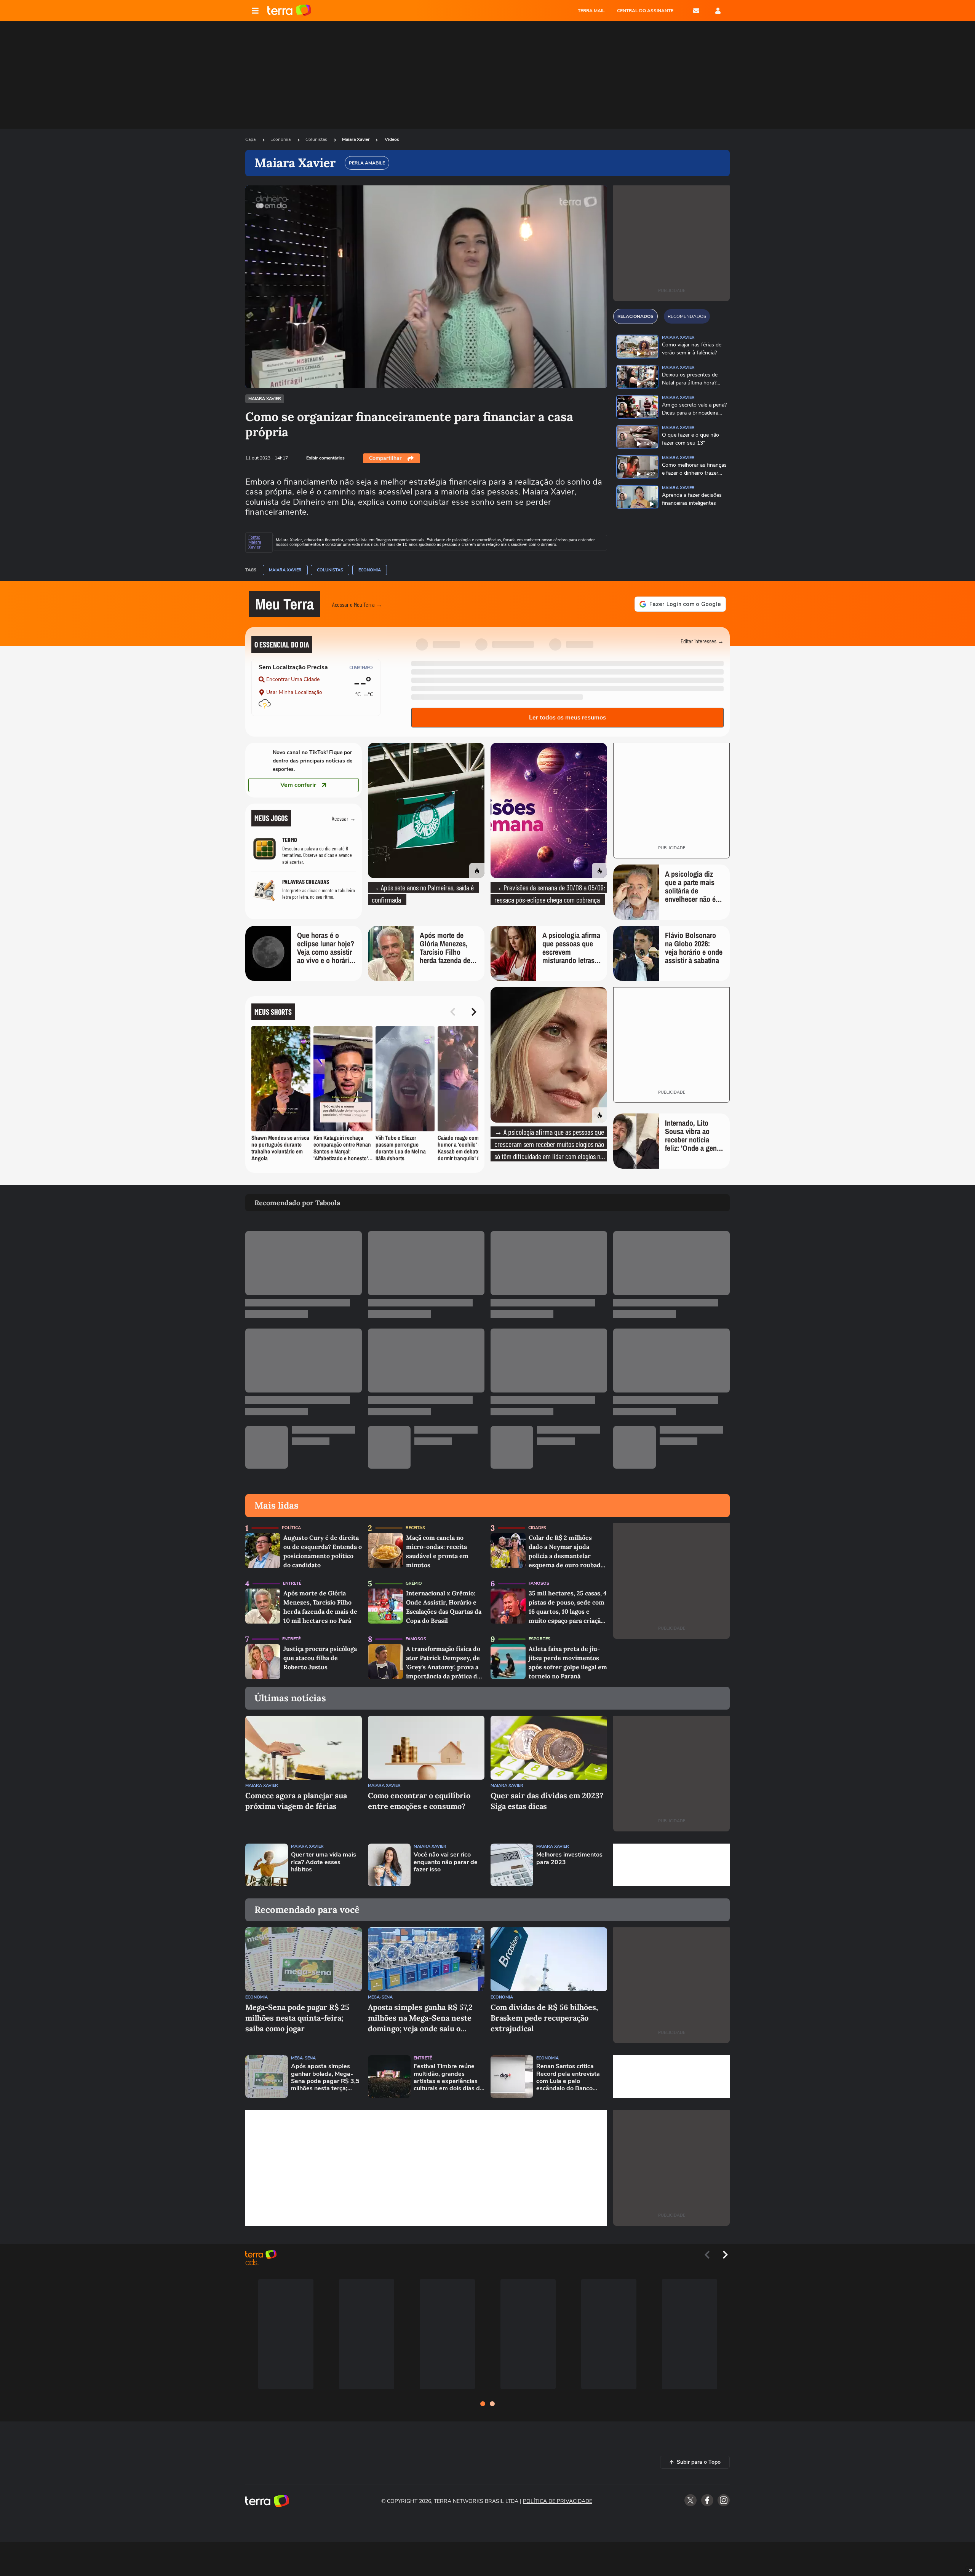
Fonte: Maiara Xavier (255, 542)
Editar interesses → (702, 641)
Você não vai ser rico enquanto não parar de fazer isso (446, 1862)
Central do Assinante (645, 11)
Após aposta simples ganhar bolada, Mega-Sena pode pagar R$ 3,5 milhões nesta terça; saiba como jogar (325, 2078)
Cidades (537, 1528)
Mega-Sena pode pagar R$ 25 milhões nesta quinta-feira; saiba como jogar (297, 2018)
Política (291, 1528)
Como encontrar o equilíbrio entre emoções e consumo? (419, 1801)
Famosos (539, 1583)
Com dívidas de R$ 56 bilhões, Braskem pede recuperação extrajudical (544, 2018)
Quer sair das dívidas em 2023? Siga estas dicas (547, 1801)
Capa (251, 139)
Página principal (289, 11)
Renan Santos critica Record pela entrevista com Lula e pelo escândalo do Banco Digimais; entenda (568, 2078)
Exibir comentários (325, 458)
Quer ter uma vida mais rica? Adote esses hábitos (324, 1862)
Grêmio (414, 1583)
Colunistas (317, 139)
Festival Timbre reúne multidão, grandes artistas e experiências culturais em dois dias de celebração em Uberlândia (448, 2078)
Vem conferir (298, 785)
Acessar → (344, 818)
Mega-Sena (380, 1997)
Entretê (292, 1583)
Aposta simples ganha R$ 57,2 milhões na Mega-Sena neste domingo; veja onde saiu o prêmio (420, 2018)
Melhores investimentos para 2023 (569, 1858)
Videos (392, 139)
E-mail (696, 11)
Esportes (539, 1639)
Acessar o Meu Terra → (357, 604)
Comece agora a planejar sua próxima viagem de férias (296, 1801)
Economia (281, 139)
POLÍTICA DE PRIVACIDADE (558, 2501)
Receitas (415, 1528)
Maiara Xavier (356, 139)
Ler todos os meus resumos (567, 718)
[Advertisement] (671, 1865)
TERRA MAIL (591, 11)
